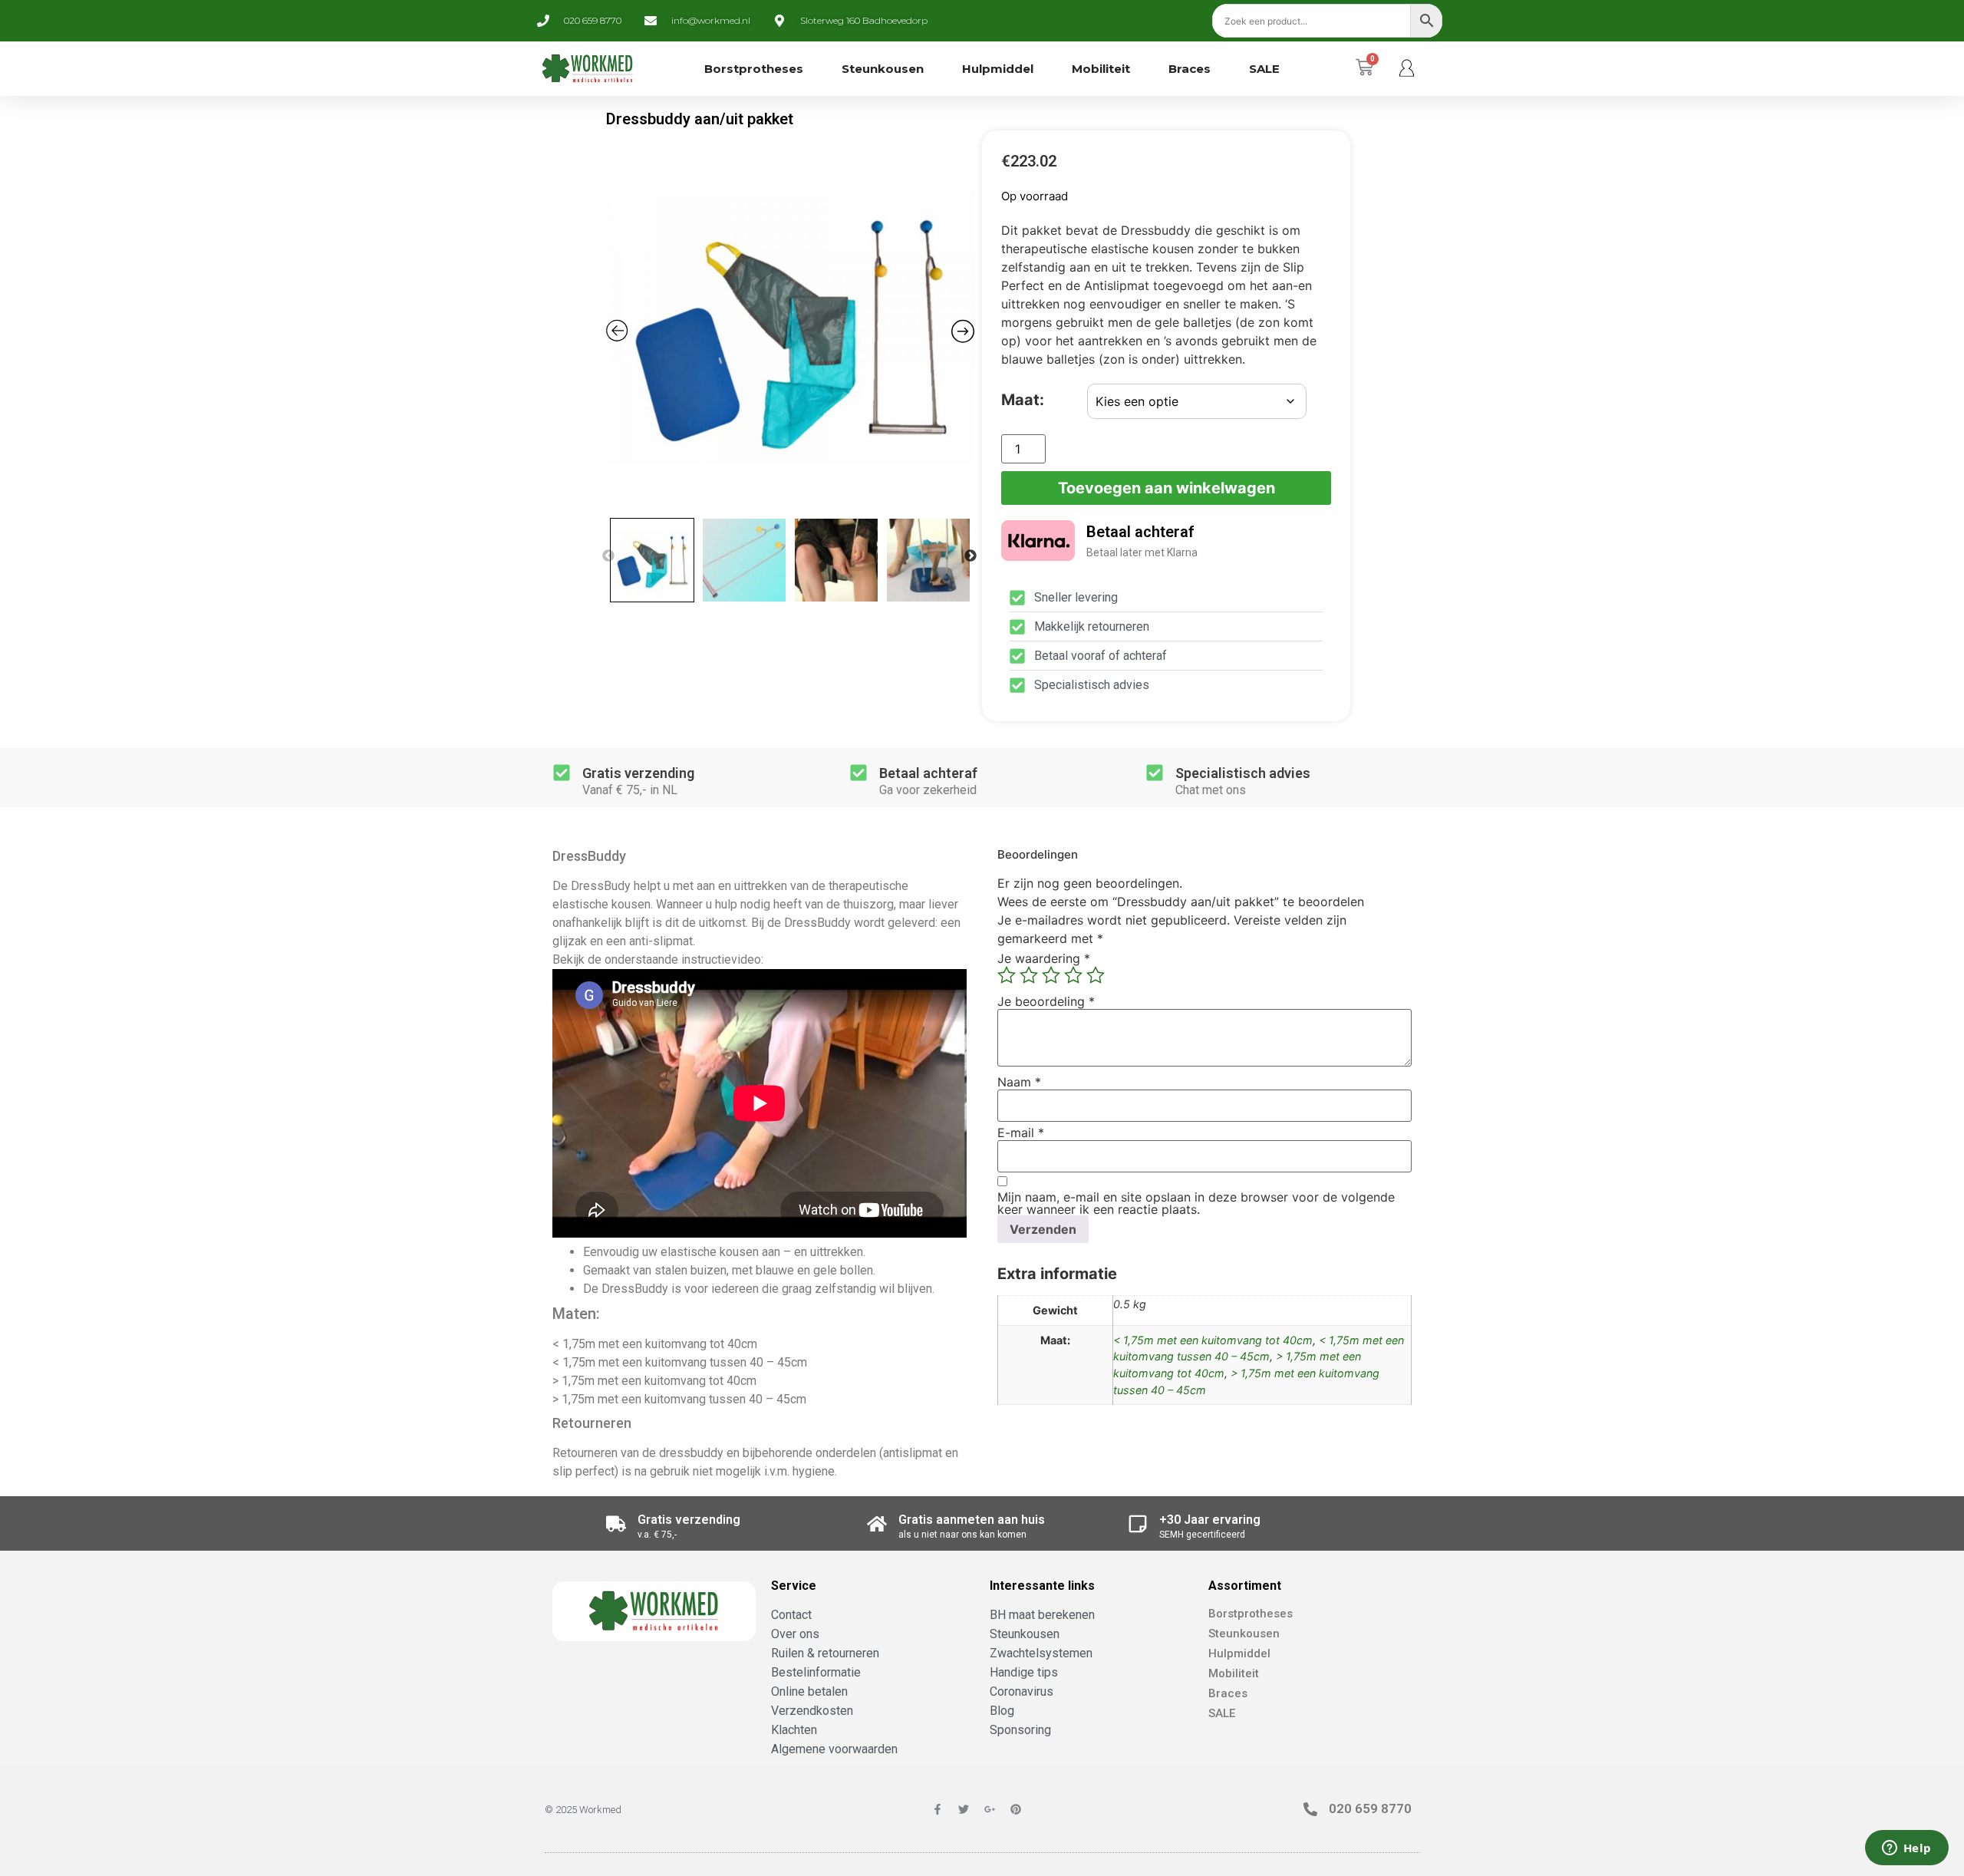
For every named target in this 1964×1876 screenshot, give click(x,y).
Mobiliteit (1101, 69)
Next (970, 556)
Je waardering (1044, 958)
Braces (1190, 69)
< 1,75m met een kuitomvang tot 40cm (1213, 1340)
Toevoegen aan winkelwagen (1167, 488)
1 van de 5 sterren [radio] (1007, 975)
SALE (1264, 69)
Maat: (1023, 400)
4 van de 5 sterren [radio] (1073, 975)
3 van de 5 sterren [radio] (1051, 975)
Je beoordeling (1046, 1001)
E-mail (1021, 1133)
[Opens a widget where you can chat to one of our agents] (1906, 1849)
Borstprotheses (754, 69)
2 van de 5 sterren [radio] (1029, 975)
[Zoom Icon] (790, 326)
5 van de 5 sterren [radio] (1096, 975)
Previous (608, 556)
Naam (1019, 1082)
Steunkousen (883, 69)
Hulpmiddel (998, 69)
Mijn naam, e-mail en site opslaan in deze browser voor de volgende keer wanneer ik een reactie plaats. (1196, 1203)
